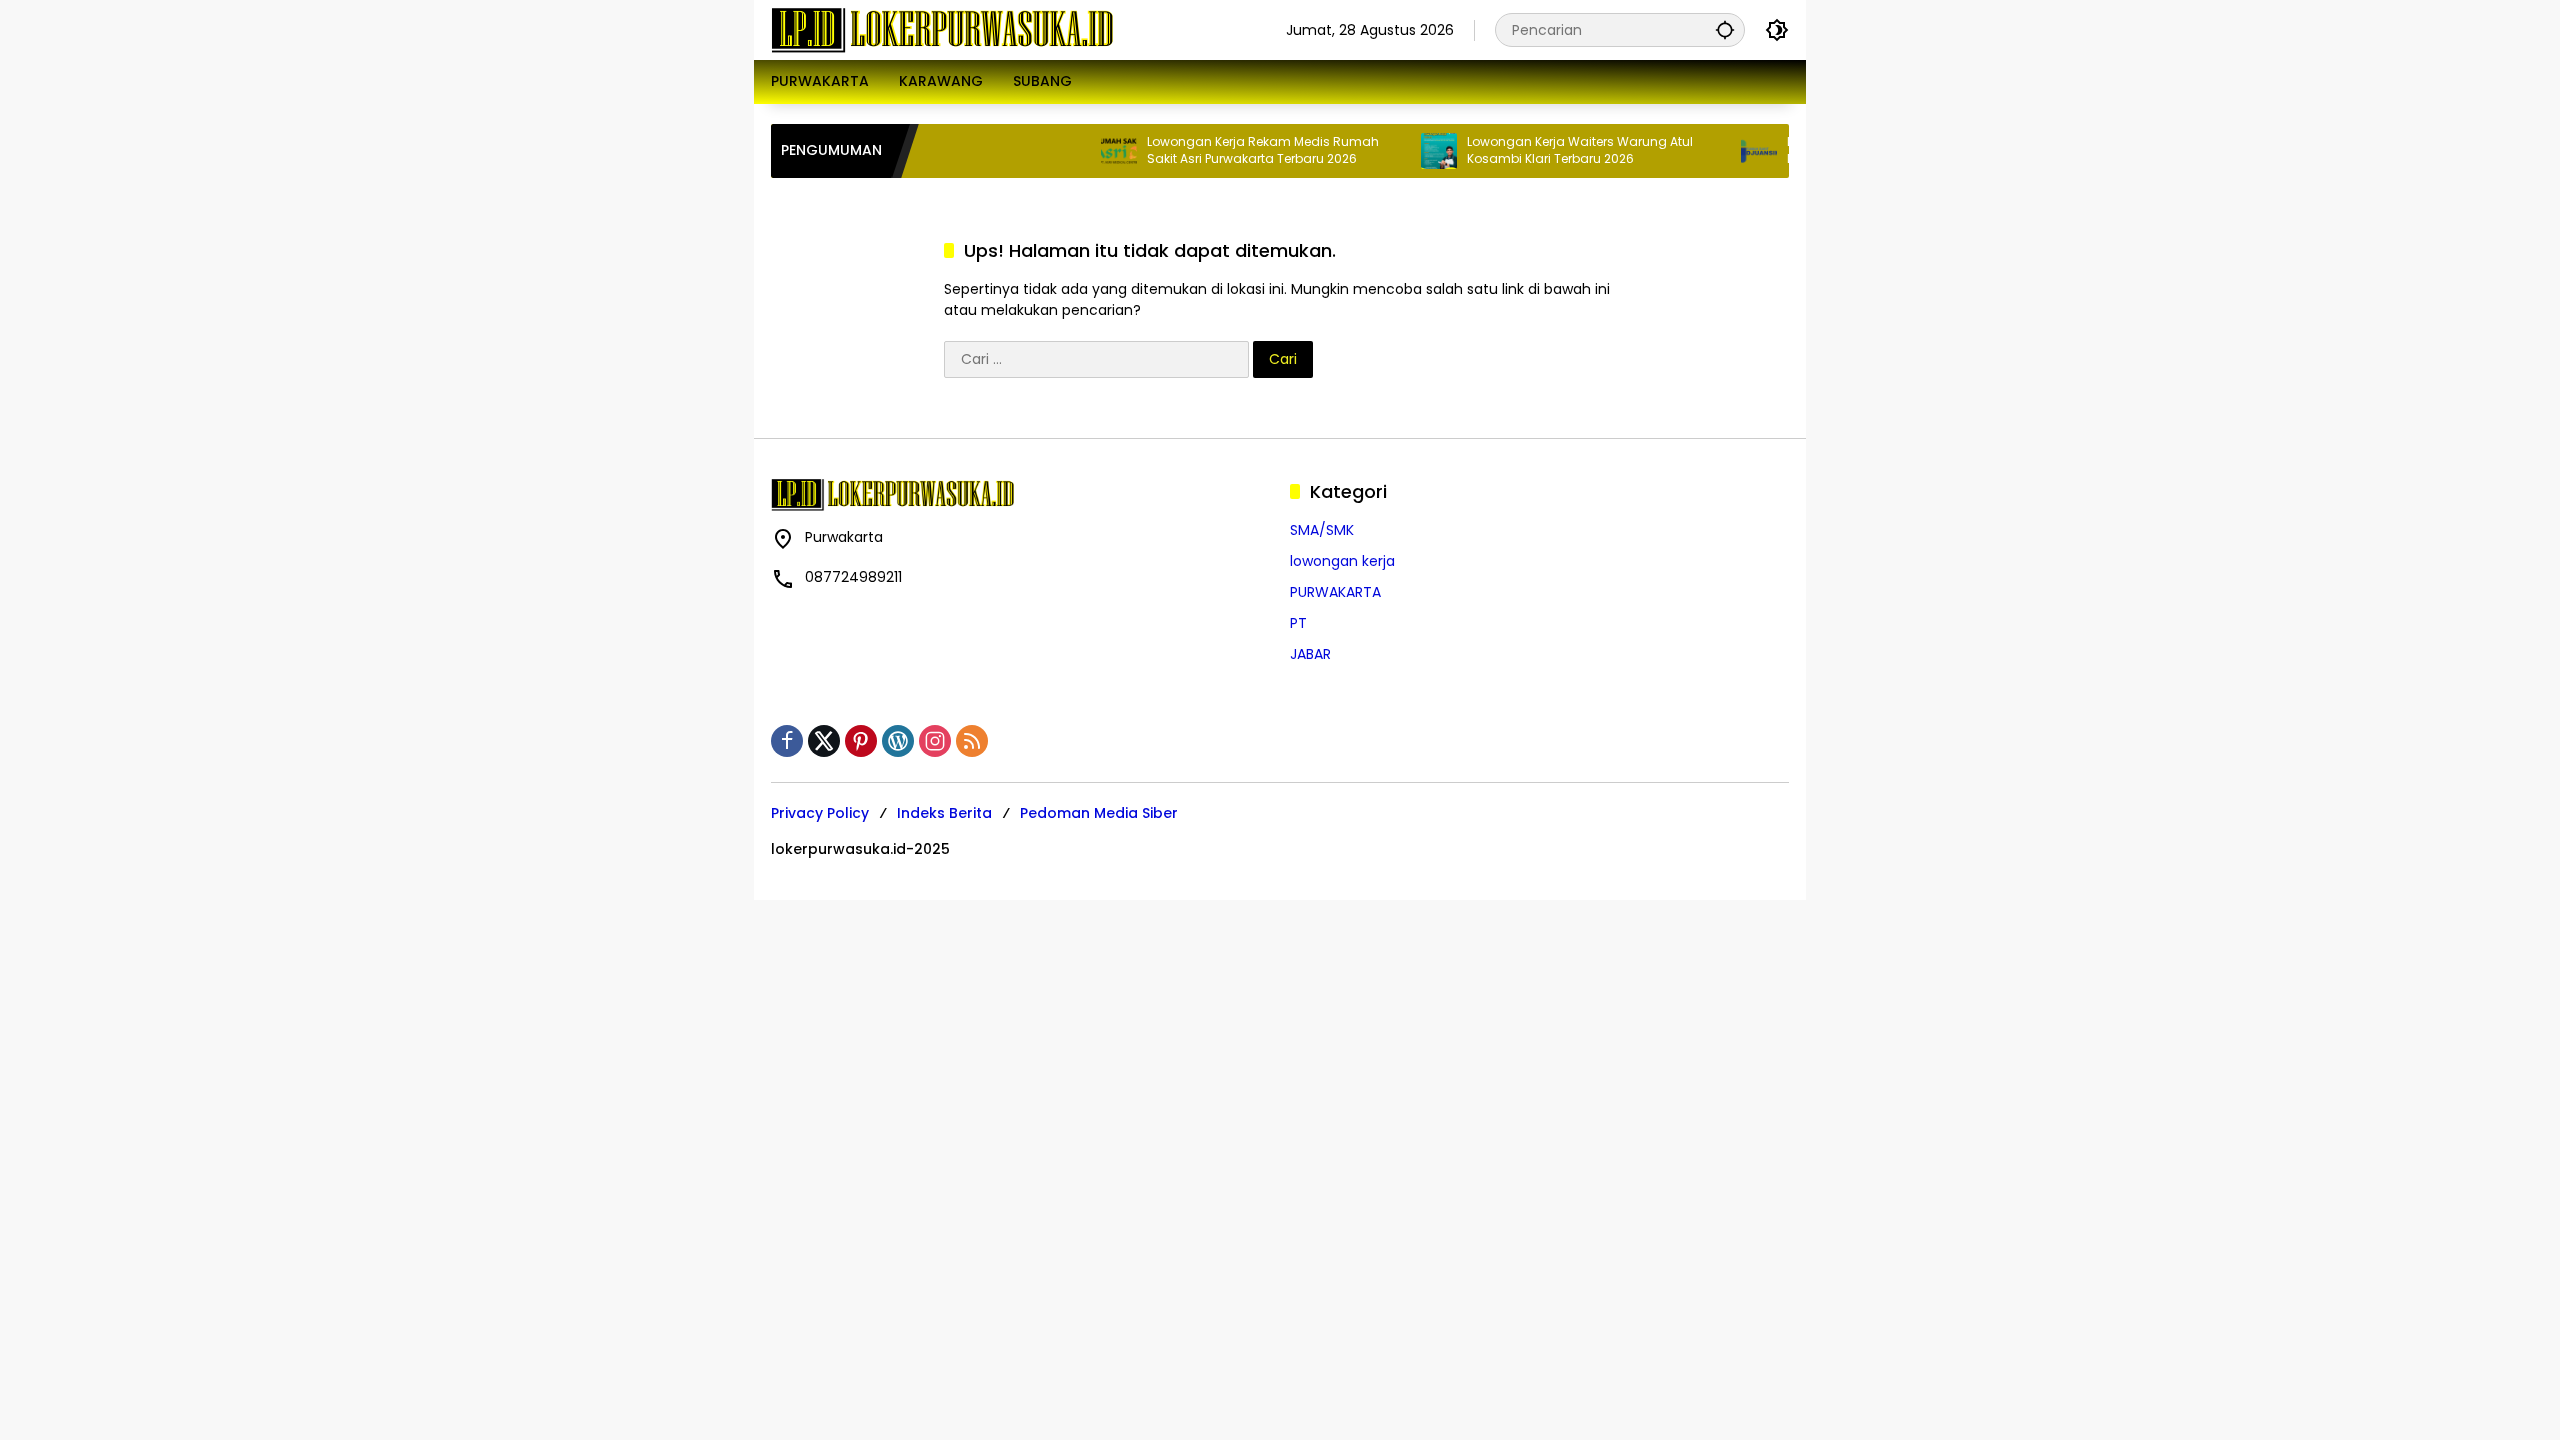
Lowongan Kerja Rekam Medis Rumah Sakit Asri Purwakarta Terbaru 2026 (1231, 150)
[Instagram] (935, 741)
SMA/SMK (1322, 530)
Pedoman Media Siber (1099, 813)
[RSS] (972, 741)
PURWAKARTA (1335, 592)
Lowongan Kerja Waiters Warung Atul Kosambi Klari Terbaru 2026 (1548, 150)
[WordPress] (898, 741)
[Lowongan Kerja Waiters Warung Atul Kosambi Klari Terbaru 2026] (1407, 151)
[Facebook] (787, 741)
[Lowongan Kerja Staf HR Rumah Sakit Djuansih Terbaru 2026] (1727, 151)
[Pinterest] (861, 741)
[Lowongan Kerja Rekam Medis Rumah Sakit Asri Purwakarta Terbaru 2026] (1087, 151)
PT (1298, 623)
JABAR (1310, 654)
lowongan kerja (1342, 561)
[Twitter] (824, 741)
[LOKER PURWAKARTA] (942, 29)
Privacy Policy (820, 813)
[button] (1725, 29)
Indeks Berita (944, 813)
